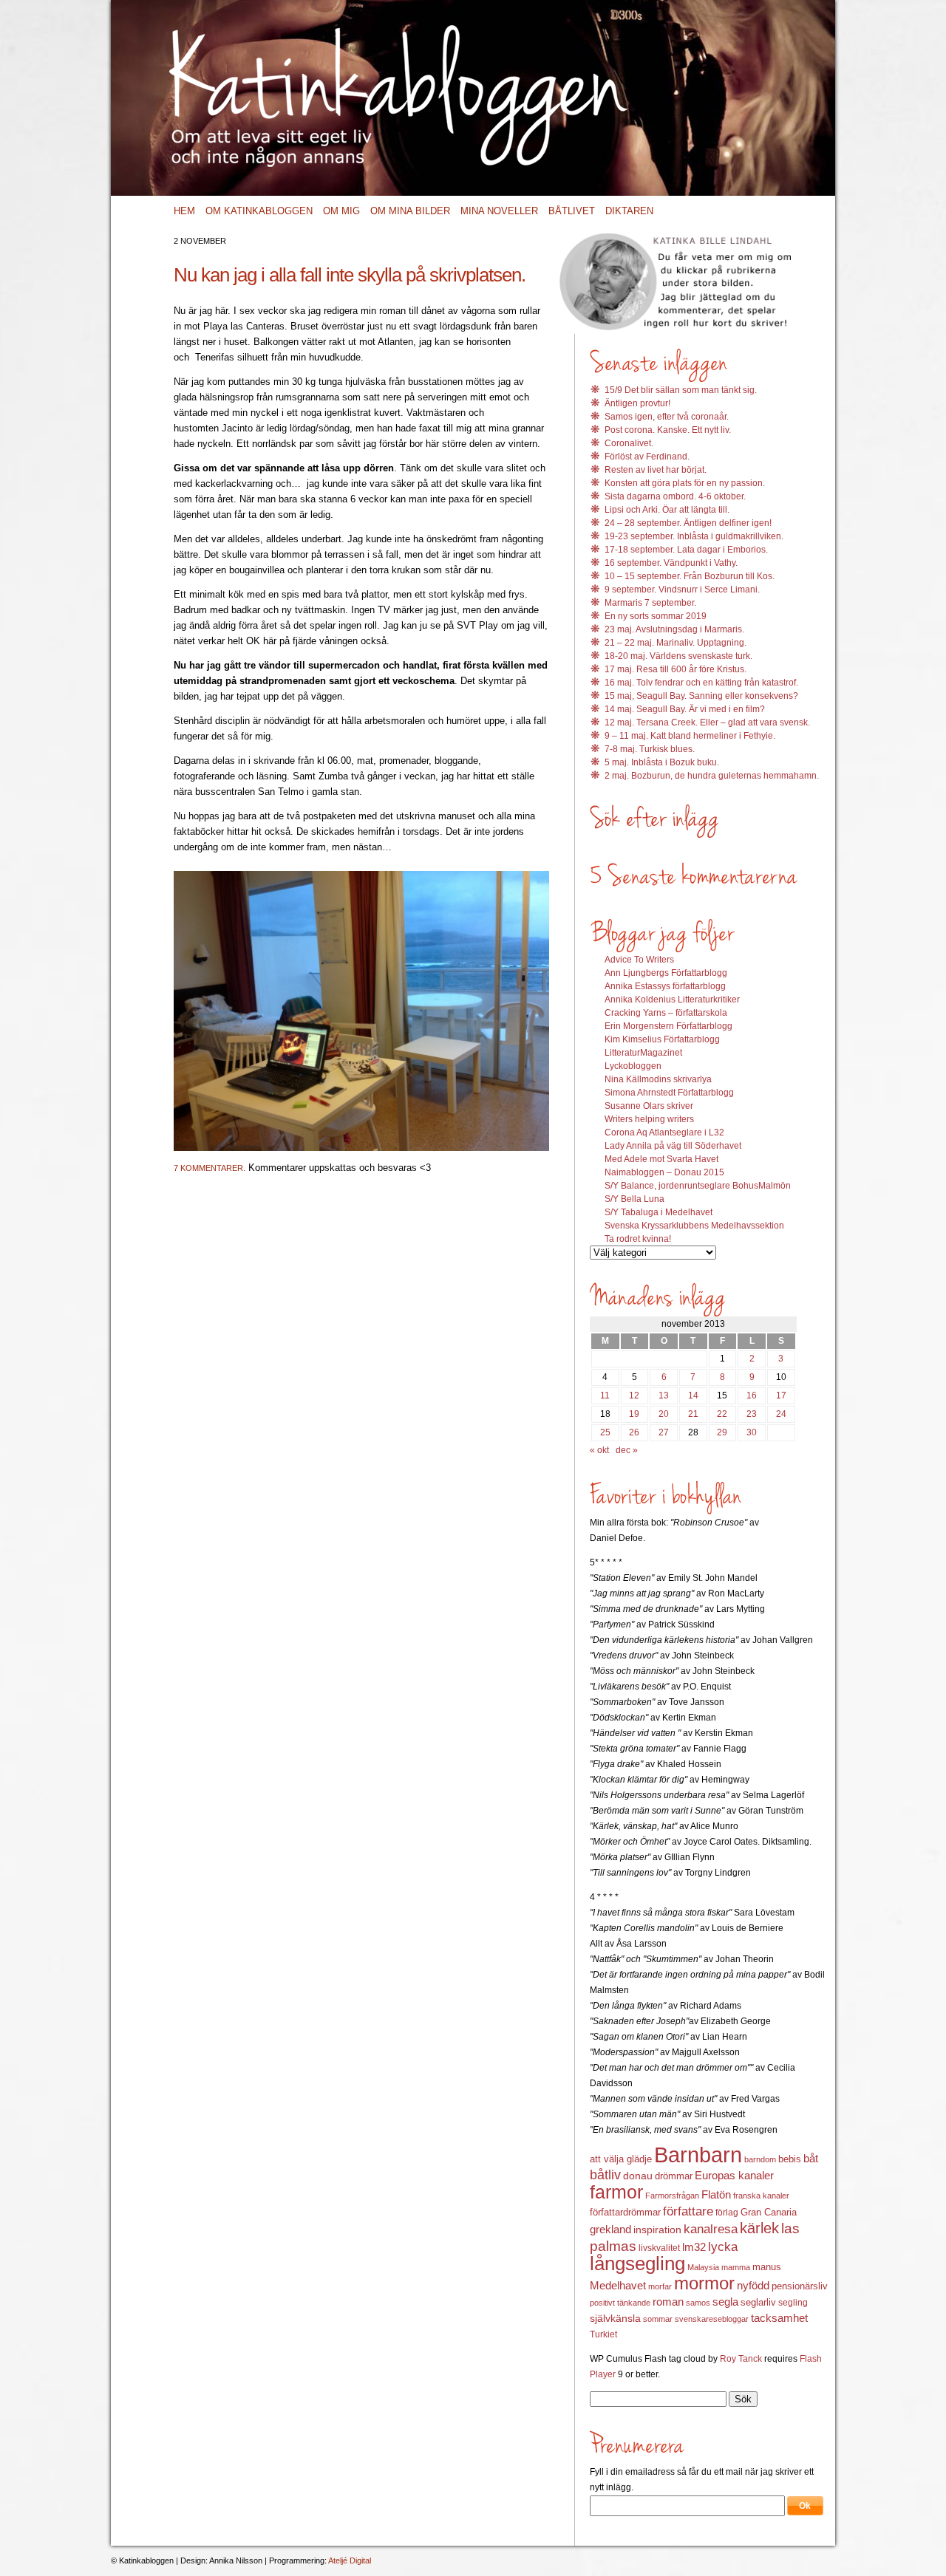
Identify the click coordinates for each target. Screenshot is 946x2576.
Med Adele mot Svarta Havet (661, 1159)
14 (693, 1395)
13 (664, 1395)
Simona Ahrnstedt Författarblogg (669, 1093)
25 (605, 1432)
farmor (616, 2192)
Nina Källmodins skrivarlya (658, 1079)
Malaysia (703, 2267)
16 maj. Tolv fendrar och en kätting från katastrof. (701, 683)
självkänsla (615, 2318)
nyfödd (753, 2285)
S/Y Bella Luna (634, 1199)
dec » (627, 1450)
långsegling (637, 2264)
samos (698, 2303)
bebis (790, 2159)
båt (811, 2159)
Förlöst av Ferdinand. (647, 457)
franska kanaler (761, 2196)
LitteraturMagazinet (643, 1053)
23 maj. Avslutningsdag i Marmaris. (674, 629)
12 (634, 1395)
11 (605, 1395)
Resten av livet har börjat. (656, 470)
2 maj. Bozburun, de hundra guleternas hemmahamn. (712, 776)
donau (638, 2176)
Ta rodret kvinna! (638, 1239)
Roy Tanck (741, 2359)
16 (752, 1395)
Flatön (716, 2194)
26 (634, 1432)
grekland (610, 2230)
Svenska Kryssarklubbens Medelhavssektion (694, 1226)
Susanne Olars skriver (649, 1106)
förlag (727, 2213)
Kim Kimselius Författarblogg (662, 1039)
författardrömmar (625, 2212)
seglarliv (758, 2302)
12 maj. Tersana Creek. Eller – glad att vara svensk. (707, 722)
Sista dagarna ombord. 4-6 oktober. (675, 496)
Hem (184, 211)
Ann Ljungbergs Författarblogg (666, 973)
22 (722, 1414)
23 (752, 1414)
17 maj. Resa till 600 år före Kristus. (676, 669)
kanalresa (711, 2229)
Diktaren (629, 211)
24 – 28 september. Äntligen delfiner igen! (688, 523)
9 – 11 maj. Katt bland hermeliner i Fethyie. (690, 736)
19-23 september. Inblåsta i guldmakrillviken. (694, 536)
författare (688, 2211)
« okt (599, 1450)
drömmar (674, 2176)
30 (752, 1432)
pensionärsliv (800, 2286)
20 (664, 1414)
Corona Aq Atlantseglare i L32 (664, 1132)
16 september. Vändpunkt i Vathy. (671, 563)
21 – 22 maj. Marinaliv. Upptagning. (676, 643)
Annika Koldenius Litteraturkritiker (672, 1000)
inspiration (657, 2230)
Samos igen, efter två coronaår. (667, 417)
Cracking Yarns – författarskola (666, 1013)
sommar (658, 2319)
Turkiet (603, 2334)
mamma (736, 2267)
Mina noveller (499, 211)
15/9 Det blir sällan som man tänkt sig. (681, 390)
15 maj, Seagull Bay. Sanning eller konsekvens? (701, 696)
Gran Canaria (769, 2213)
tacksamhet (779, 2318)
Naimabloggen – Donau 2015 (664, 1172)
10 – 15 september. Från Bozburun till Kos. (690, 576)
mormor (704, 2283)
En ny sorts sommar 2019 (656, 616)
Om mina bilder (410, 211)
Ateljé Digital (350, 2560)
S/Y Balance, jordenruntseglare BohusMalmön (698, 1186)
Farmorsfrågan (672, 2196)
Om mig (341, 211)
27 (664, 1432)
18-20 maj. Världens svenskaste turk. (678, 656)
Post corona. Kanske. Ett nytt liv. (668, 430)
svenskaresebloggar (712, 2319)
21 (693, 1414)
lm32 (694, 2247)
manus (767, 2267)
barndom (760, 2159)
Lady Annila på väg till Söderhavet (673, 1146)
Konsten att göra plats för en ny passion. (685, 483)
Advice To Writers (639, 960)
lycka (723, 2247)
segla (725, 2302)
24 (781, 1414)
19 (634, 1414)
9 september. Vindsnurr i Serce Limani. (682, 590)
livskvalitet (659, 2248)
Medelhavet (618, 2286)
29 (722, 1432)
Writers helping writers (649, 1119)
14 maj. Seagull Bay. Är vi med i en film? (685, 709)
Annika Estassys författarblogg (665, 986)
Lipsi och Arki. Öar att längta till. (667, 510)
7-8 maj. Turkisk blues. (650, 749)
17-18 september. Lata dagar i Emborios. (686, 550)
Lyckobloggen (633, 1066)
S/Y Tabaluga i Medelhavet (659, 1212)
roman (668, 2302)
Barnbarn (698, 2155)
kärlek (759, 2228)
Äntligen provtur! (637, 403)
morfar (660, 2286)
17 (781, 1395)
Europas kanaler (734, 2176)
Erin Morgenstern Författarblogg (668, 1026)
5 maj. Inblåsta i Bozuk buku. (662, 762)
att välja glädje (621, 2159)
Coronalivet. (629, 443)
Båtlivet (572, 211)
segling (793, 2303)
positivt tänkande (620, 2303)
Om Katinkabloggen (259, 211)
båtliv (605, 2175)
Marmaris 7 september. (650, 603)
